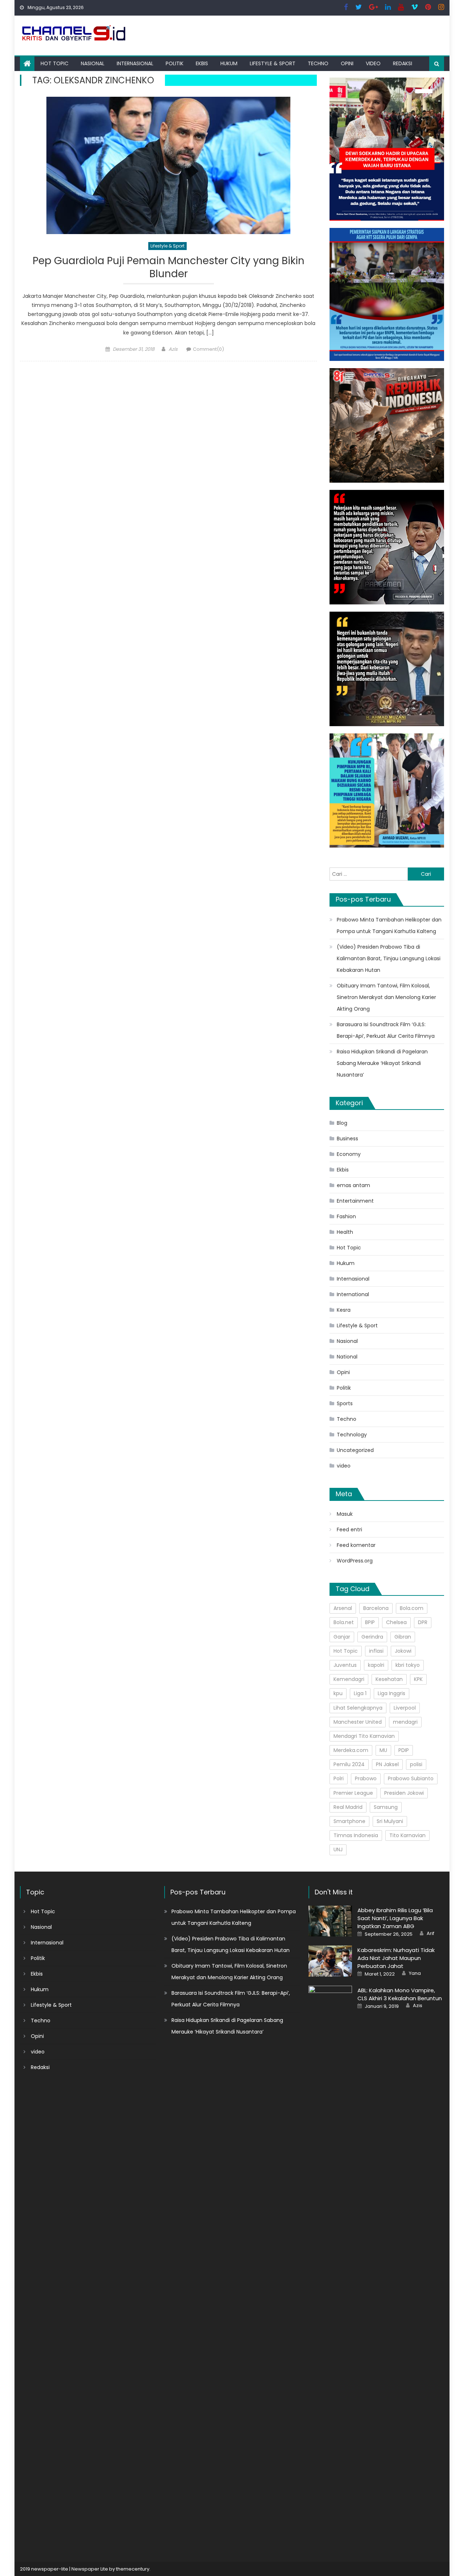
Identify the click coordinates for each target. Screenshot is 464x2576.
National (347, 1357)
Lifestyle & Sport (273, 63)
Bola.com (412, 1608)
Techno (318, 63)
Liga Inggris (391, 1693)
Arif (430, 1934)
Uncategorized (355, 1450)
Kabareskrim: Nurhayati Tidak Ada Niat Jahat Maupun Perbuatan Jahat (396, 1958)
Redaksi (403, 63)
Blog (342, 1123)
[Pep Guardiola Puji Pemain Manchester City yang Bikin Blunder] (168, 165)
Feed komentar (356, 1545)
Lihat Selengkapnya (358, 1708)
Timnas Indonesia (356, 1835)
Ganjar (342, 1637)
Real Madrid (348, 1807)
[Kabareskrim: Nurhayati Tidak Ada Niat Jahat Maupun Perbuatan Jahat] (330, 1961)
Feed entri (349, 1530)
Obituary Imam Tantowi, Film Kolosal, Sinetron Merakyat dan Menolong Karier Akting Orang (386, 997)
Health (345, 1232)
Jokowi (403, 1651)
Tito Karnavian (407, 1835)
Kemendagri (349, 1679)
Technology (352, 1435)
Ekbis (202, 63)
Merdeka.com (351, 1750)
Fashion (346, 1216)
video (373, 63)
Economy (349, 1154)
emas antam (353, 1185)
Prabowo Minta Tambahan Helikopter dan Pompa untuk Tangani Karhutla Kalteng (389, 925)
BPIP (370, 1622)
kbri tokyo (408, 1665)
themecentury (133, 2569)
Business (347, 1139)
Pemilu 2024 (349, 1764)
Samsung (386, 1807)
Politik (175, 63)
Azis (173, 349)
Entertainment (355, 1201)
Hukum (229, 63)
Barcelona (376, 1608)
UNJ (338, 1849)
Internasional (135, 63)
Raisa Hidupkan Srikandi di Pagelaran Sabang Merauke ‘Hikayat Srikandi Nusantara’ (382, 1063)
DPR (423, 1622)
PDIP (404, 1750)
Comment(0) (208, 349)
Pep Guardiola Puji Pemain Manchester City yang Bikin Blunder (169, 268)
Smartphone (349, 1821)
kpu (338, 1693)
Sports (345, 1403)
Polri (339, 1778)
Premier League (353, 1793)
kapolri (376, 1665)
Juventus (345, 1665)
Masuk (345, 1514)
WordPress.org (355, 1561)
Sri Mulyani (390, 1821)
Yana (415, 1973)
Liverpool (405, 1708)
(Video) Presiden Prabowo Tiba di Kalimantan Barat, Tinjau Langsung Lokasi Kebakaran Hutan (389, 958)
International (353, 1294)
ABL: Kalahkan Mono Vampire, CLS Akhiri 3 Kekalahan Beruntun (400, 1994)
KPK (418, 1679)
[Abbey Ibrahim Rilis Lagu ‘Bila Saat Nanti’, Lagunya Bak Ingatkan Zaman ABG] (330, 1921)
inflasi (376, 1651)
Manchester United (358, 1722)
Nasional (93, 63)
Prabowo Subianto (411, 1778)
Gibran (403, 1637)
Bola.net (344, 1622)
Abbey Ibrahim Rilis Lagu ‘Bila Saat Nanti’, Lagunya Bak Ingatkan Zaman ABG (395, 1918)
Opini (347, 63)
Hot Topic (55, 63)
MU (383, 1750)
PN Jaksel (387, 1764)
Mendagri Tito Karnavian (364, 1736)
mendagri (405, 1722)
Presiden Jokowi (404, 1793)
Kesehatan (389, 1679)
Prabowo (366, 1778)
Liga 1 (360, 1693)
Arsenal (343, 1608)
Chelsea (396, 1622)
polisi (416, 1764)
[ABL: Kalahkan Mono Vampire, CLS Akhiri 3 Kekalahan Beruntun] (330, 2257)
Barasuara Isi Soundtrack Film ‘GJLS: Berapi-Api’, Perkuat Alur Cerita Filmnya (386, 1030)
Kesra (344, 1310)
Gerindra (372, 1637)
